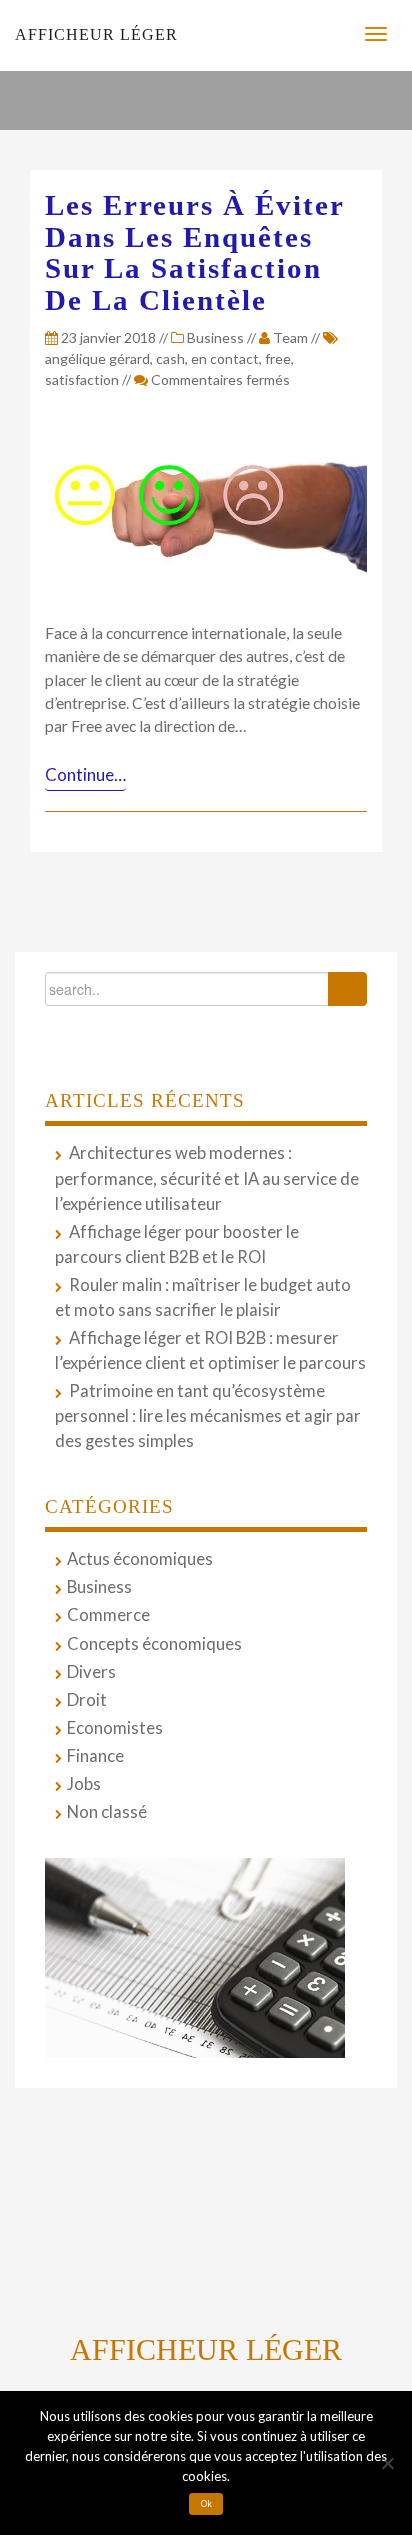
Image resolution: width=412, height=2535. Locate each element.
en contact (225, 358)
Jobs (84, 1784)
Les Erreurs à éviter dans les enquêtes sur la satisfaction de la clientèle (194, 252)
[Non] (387, 2463)
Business (215, 337)
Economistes (115, 1728)
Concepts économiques (154, 1644)
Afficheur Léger (96, 34)
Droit (87, 1700)
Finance (95, 1756)
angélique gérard (97, 358)
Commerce (108, 1615)
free (278, 358)
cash (170, 358)
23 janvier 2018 (107, 337)
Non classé (107, 1812)
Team (290, 337)
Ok (206, 2504)
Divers (91, 1672)
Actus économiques (140, 1559)
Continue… (85, 774)
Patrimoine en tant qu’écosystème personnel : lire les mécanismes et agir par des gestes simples (208, 1416)
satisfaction (82, 379)
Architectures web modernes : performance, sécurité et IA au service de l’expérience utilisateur (207, 1178)
